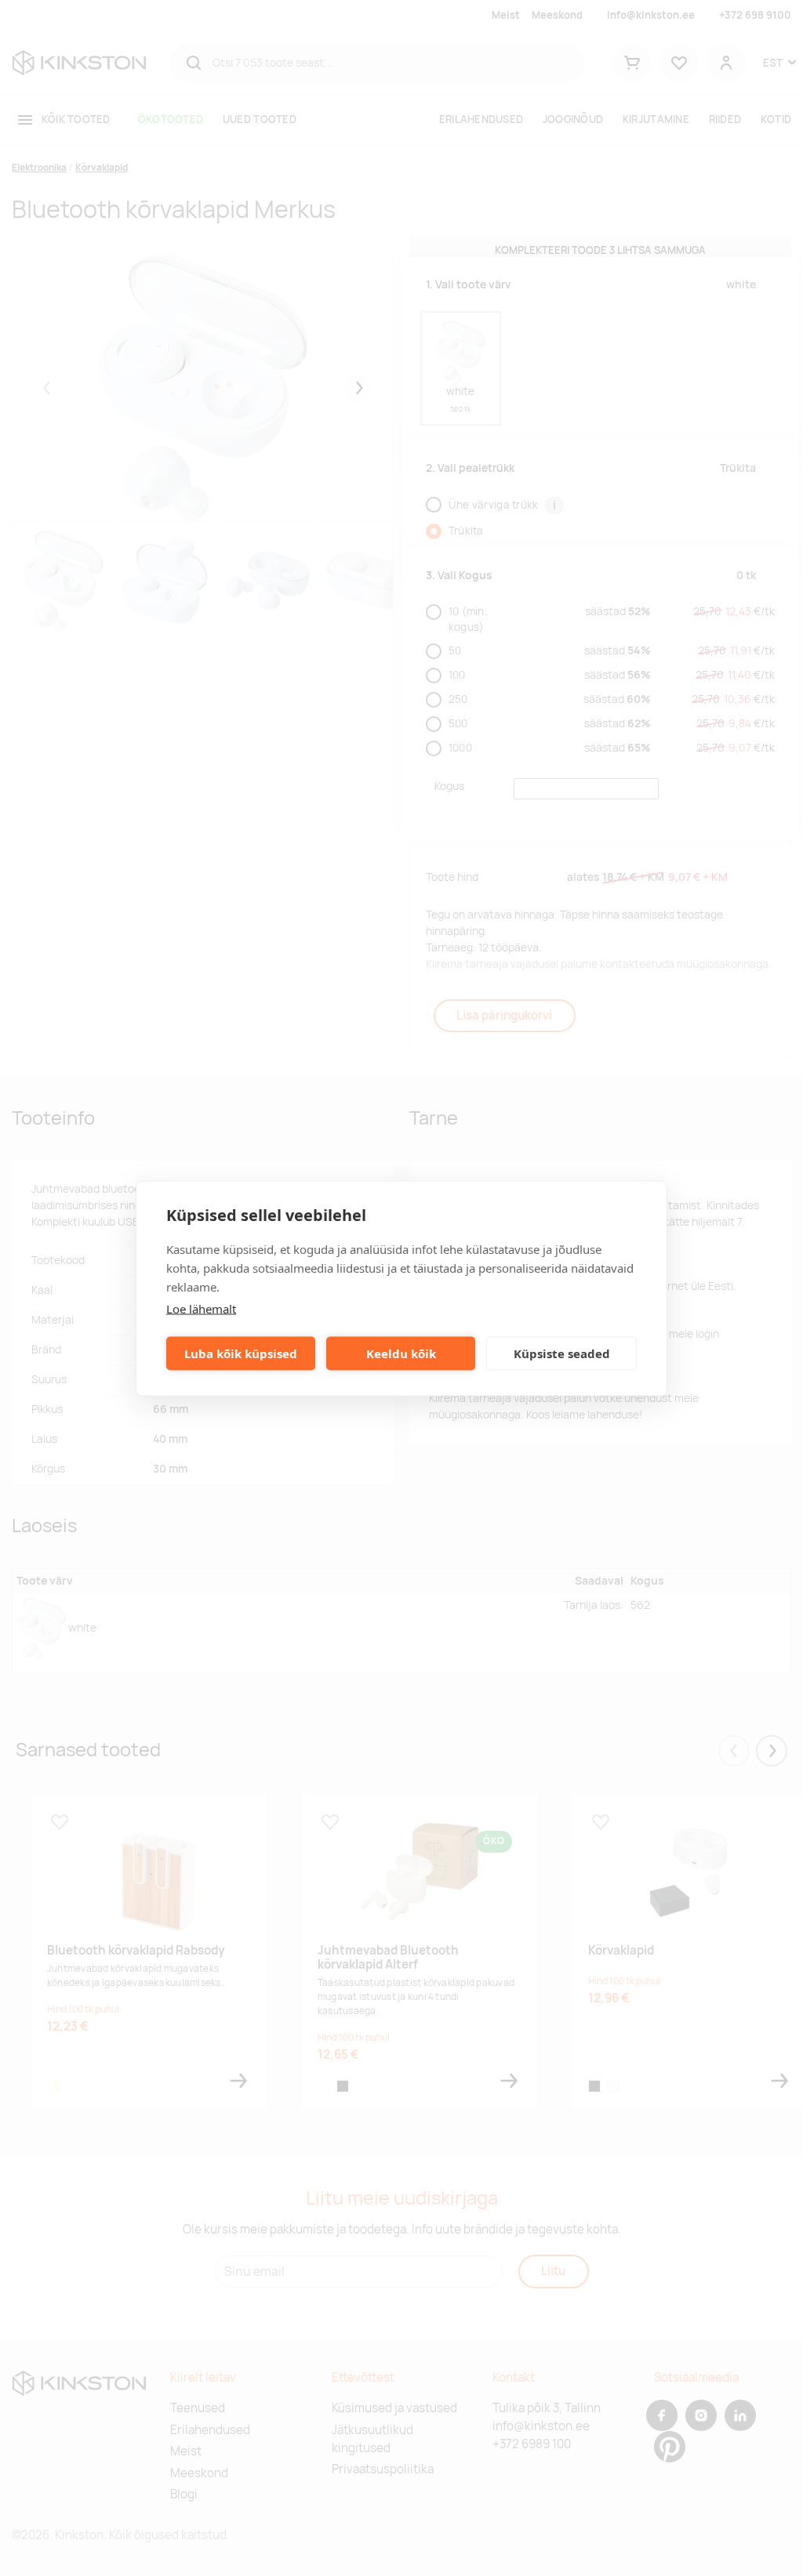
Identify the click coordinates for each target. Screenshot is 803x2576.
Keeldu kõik (401, 1353)
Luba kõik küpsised (241, 1353)
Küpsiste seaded (562, 1353)
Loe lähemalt (201, 1308)
